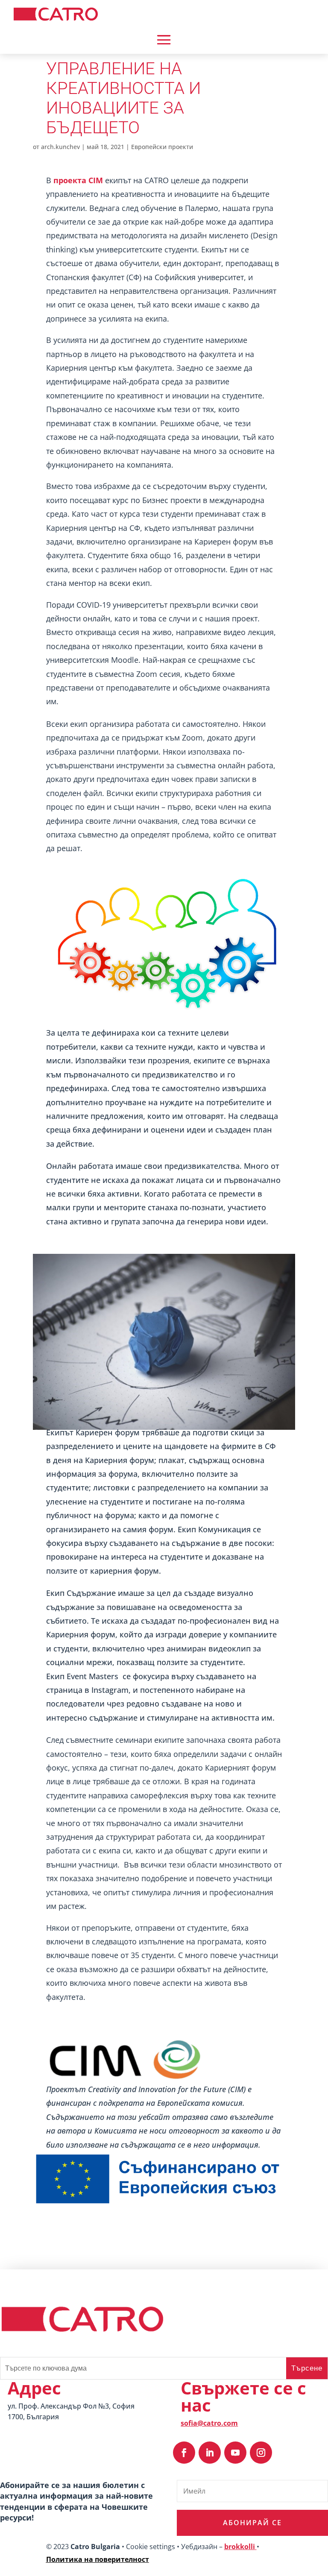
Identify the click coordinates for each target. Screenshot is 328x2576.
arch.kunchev (60, 147)
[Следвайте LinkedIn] (210, 2453)
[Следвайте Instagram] (261, 2453)
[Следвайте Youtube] (235, 2453)
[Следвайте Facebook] (184, 2453)
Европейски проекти (162, 147)
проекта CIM (78, 180)
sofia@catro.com (209, 2423)
